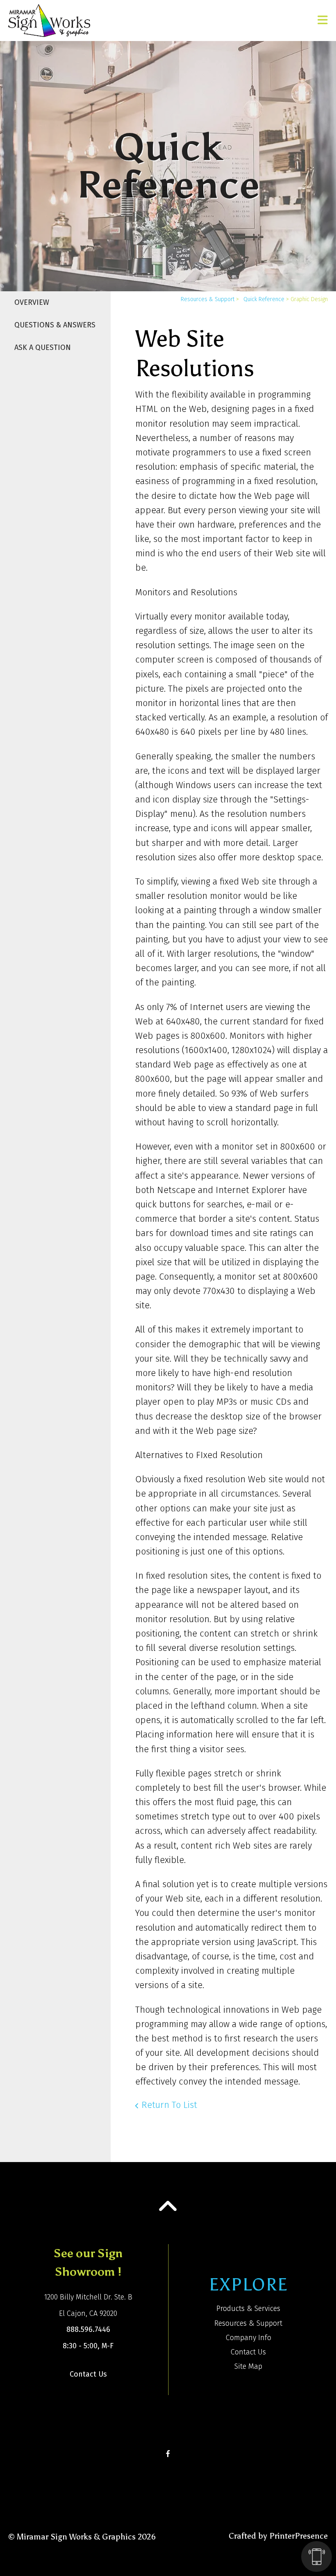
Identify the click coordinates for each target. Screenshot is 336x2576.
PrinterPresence (299, 2536)
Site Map (248, 2366)
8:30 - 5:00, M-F (88, 2346)
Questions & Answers (55, 325)
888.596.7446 (88, 2329)
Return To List (169, 2105)
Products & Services (248, 2309)
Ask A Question (43, 347)
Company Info (249, 2338)
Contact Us (88, 2374)
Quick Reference (264, 299)
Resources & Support (208, 299)
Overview (32, 302)
